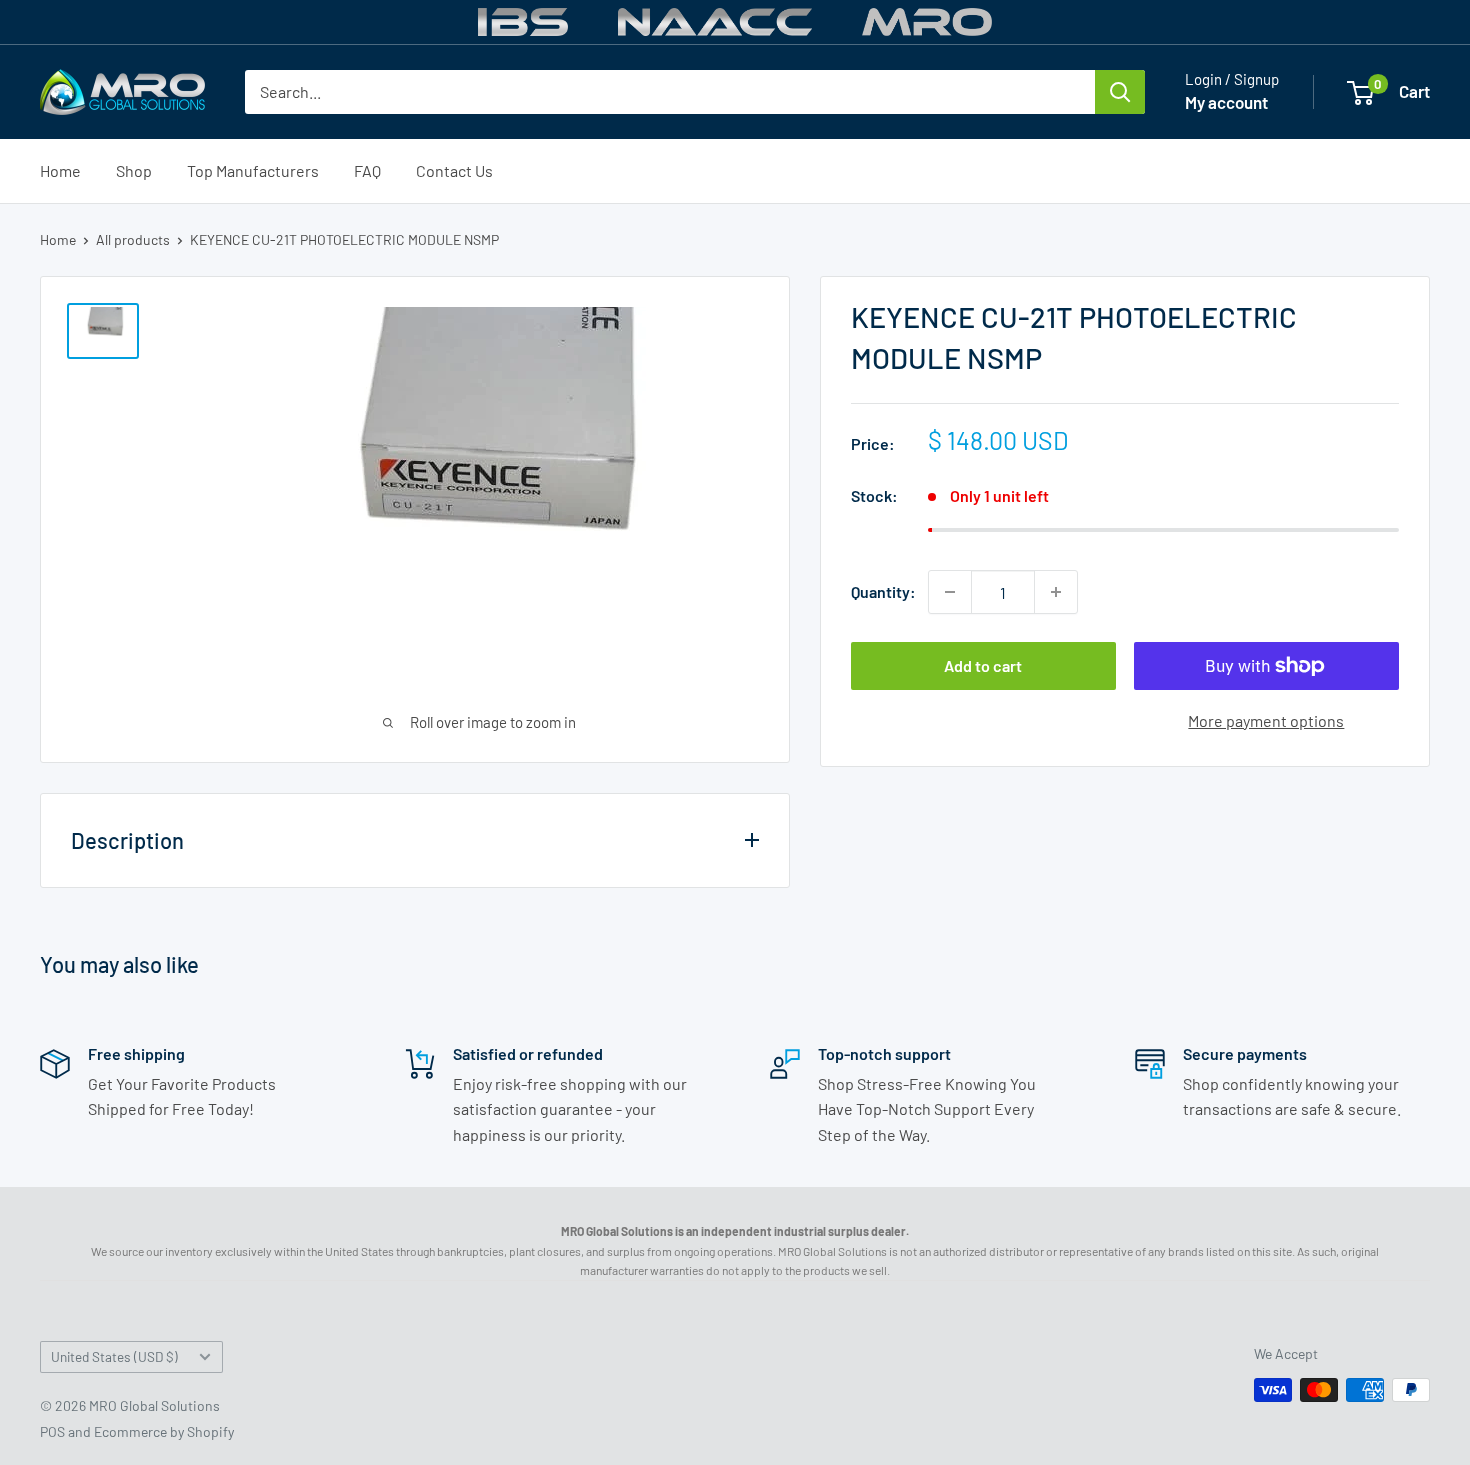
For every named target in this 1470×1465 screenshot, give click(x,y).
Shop (134, 170)
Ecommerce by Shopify (164, 1431)
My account (1226, 102)
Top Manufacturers (253, 170)
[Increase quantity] (1056, 592)
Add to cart (983, 665)
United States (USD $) (114, 1356)
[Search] (1120, 92)
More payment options (1266, 720)
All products (133, 239)
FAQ (367, 170)
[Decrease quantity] (950, 592)
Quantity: (883, 591)
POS (52, 1431)
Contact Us (454, 170)
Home (60, 170)
